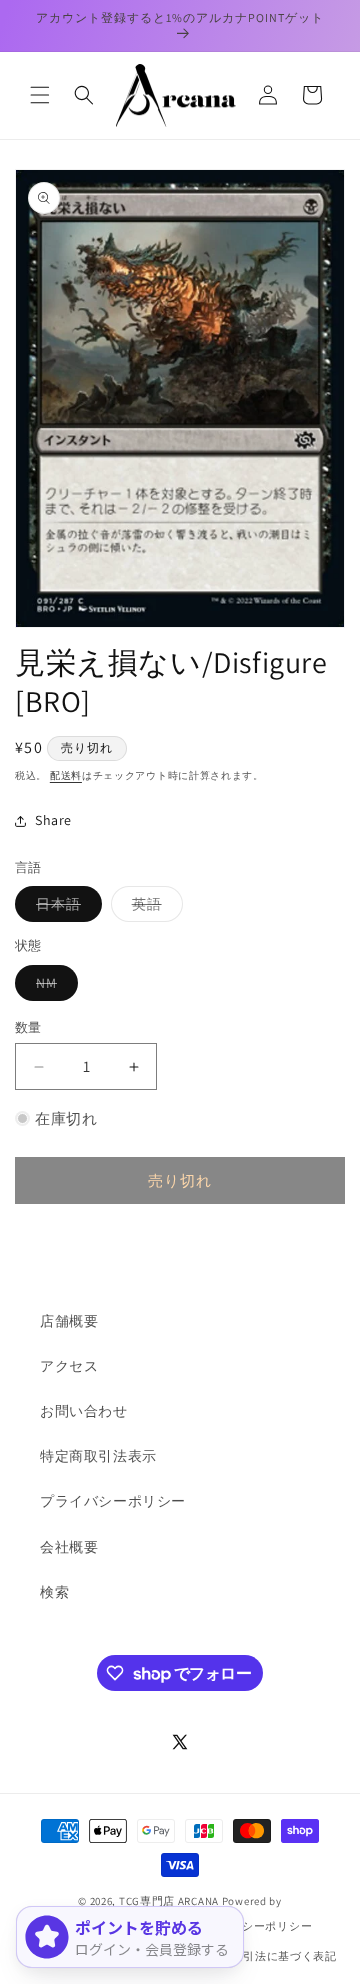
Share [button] (53, 820)
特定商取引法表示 (98, 1456)
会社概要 (69, 1547)
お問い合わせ (84, 1411)
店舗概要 (69, 1321)
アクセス (69, 1366)
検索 (54, 1592)
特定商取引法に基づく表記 (266, 1956)
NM (53, 987)
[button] (40, 95)
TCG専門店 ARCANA (169, 1901)
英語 (154, 908)
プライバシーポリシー (113, 1501)
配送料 (66, 775)
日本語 (65, 908)
